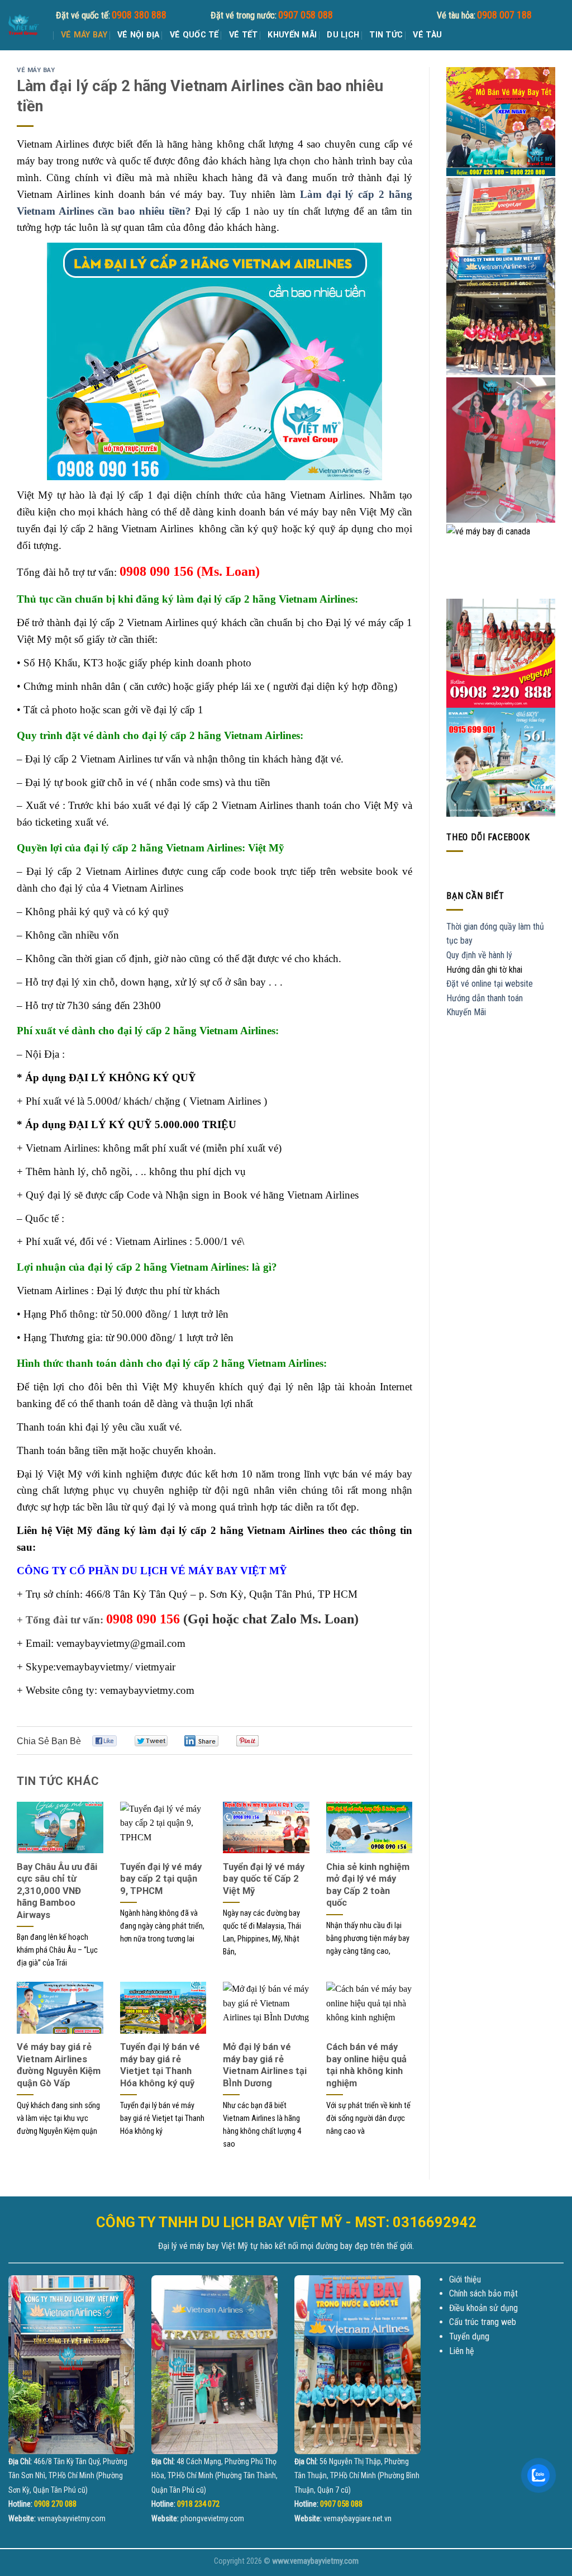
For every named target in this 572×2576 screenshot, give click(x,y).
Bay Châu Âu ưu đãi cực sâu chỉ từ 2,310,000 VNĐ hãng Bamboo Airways (57, 1891)
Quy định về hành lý (479, 955)
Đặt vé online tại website (490, 984)
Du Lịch (343, 35)
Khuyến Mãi (292, 35)
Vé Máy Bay (84, 35)
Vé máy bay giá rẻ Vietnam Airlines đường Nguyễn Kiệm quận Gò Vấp (59, 2065)
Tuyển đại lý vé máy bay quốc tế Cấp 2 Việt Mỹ (264, 1879)
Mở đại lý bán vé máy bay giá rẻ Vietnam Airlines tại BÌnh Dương (265, 2065)
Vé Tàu (427, 35)
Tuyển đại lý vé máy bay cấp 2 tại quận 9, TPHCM (161, 1879)
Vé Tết (244, 35)
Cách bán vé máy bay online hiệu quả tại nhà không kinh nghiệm (366, 2065)
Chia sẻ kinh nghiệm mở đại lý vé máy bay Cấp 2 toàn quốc (368, 1885)
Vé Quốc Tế (194, 35)
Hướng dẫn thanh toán (485, 998)
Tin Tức (386, 35)
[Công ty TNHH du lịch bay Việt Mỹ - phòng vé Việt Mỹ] (24, 25)
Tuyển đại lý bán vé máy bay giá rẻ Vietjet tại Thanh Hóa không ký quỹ (160, 2065)
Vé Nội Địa (139, 35)
